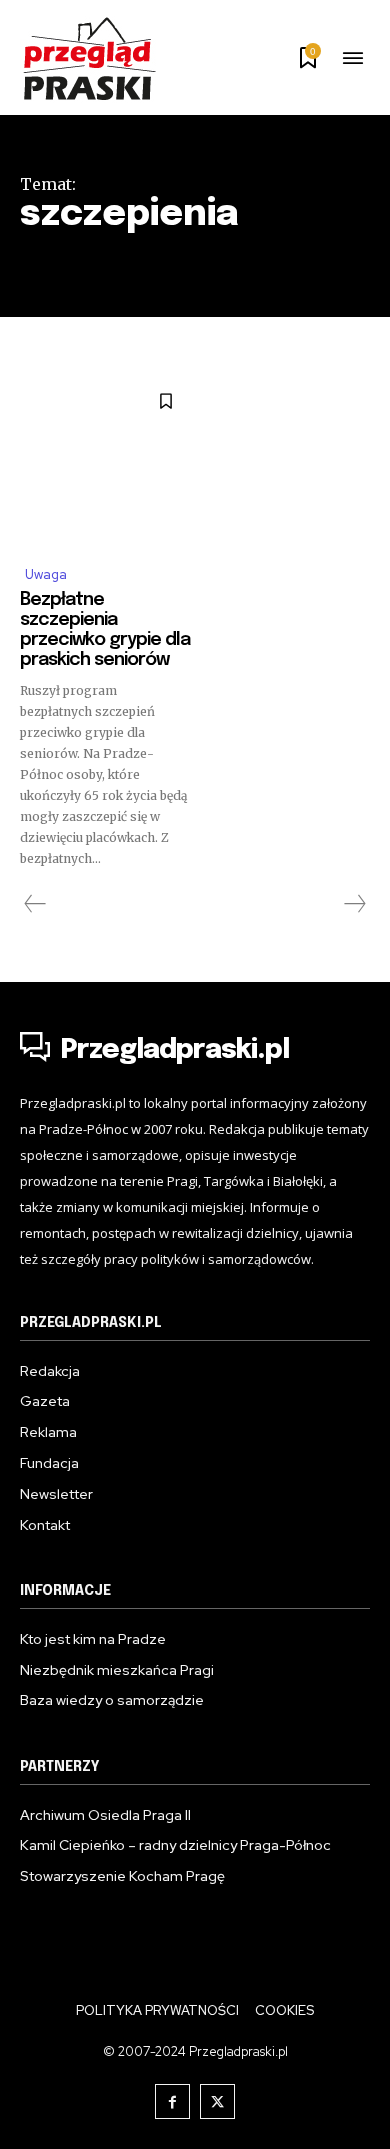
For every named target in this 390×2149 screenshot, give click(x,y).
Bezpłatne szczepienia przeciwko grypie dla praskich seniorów (105, 629)
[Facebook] (172, 2101)
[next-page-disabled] (354, 904)
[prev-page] (35, 904)
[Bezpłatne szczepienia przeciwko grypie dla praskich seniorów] (105, 462)
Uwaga (46, 574)
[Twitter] (217, 2101)
